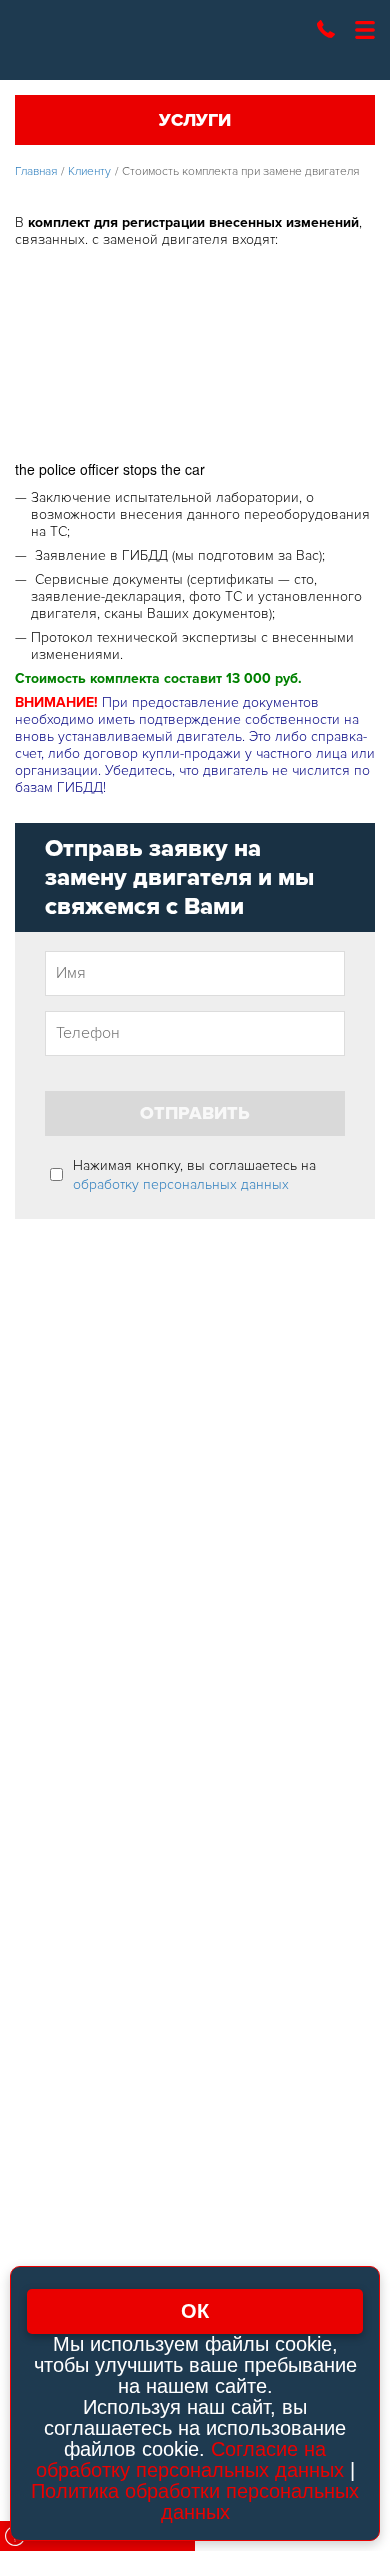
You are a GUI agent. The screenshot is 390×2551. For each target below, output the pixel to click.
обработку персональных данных (181, 1184)
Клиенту (89, 171)
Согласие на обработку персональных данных (190, 2459)
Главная (36, 171)
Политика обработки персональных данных (195, 2501)
